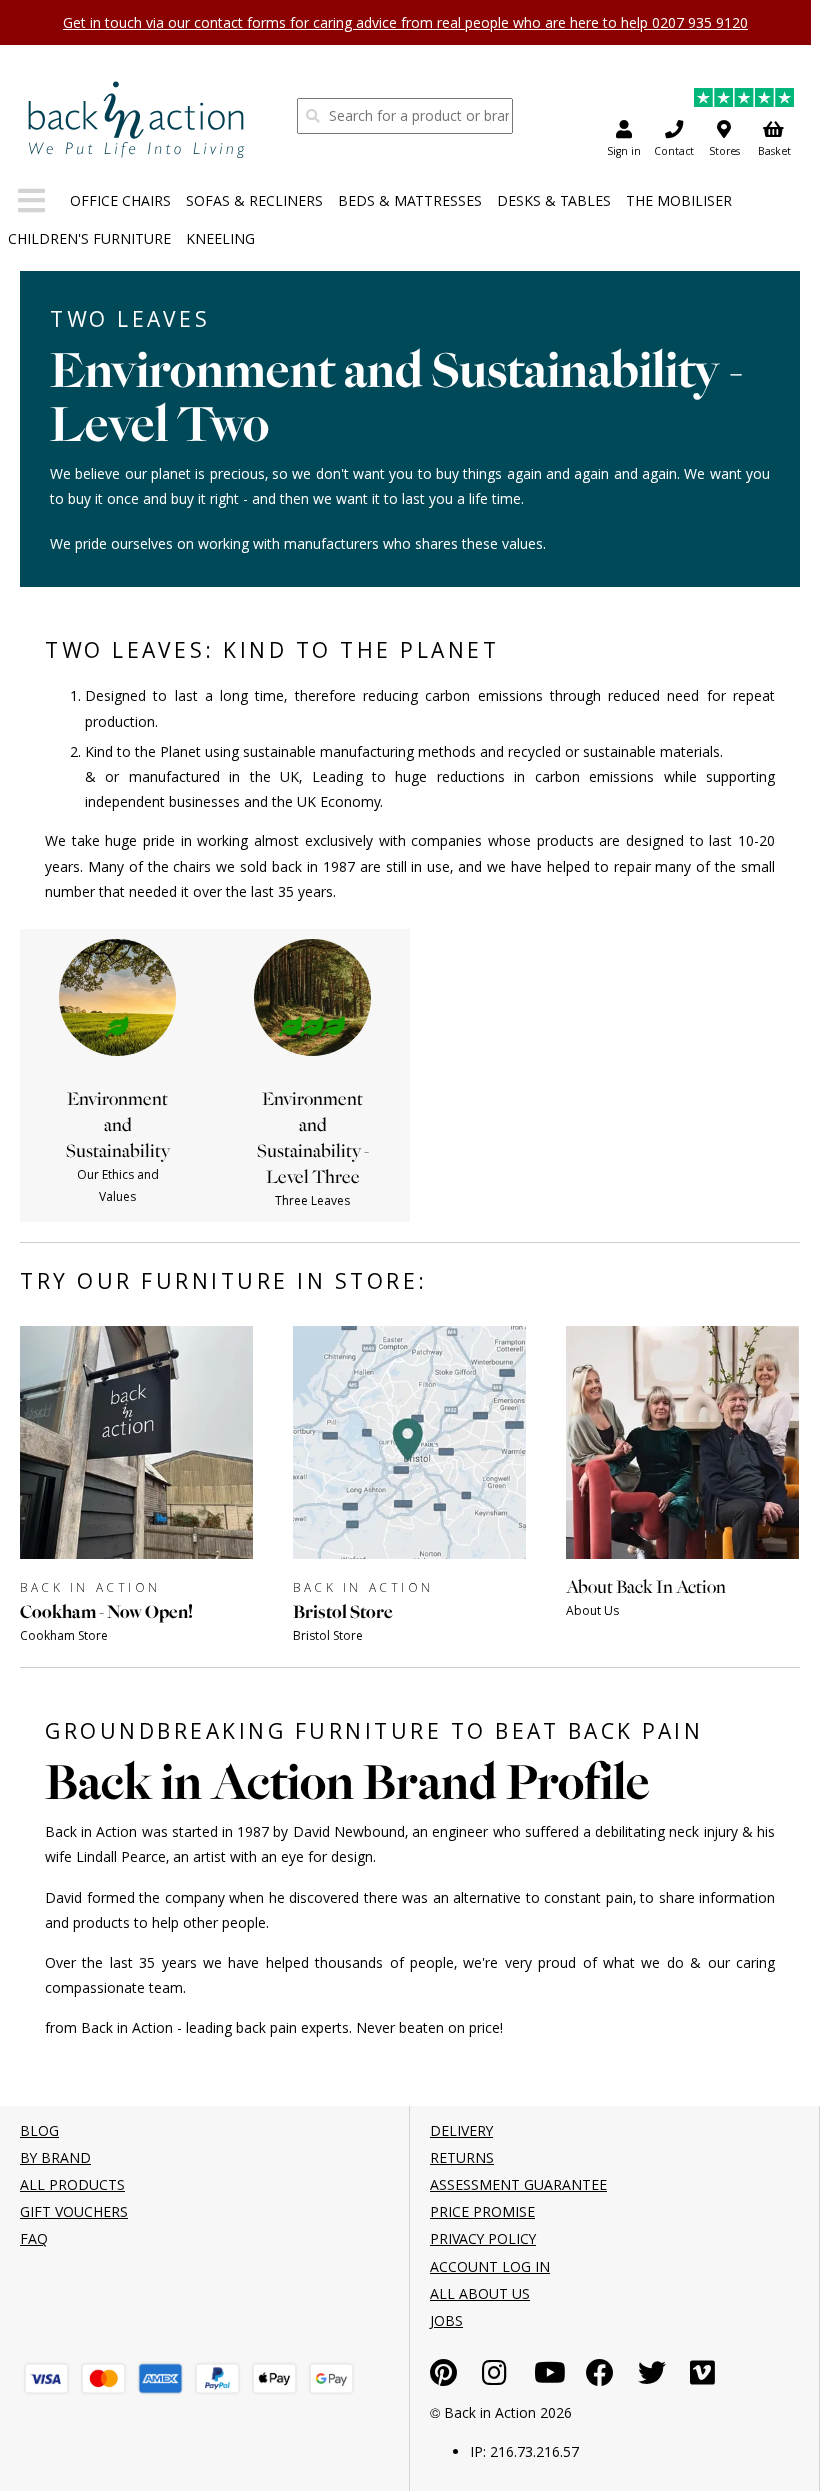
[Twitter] (652, 2377)
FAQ (34, 2238)
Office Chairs (120, 200)
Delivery (461, 2130)
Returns (462, 2157)
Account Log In (490, 2266)
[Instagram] (494, 2377)
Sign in (624, 151)
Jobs (446, 2320)
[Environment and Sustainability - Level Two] (136, 119)
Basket (774, 151)
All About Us (480, 2293)
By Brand (55, 2157)
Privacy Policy (483, 2238)
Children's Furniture (89, 238)
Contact (674, 151)
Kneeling (220, 238)
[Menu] (31, 205)
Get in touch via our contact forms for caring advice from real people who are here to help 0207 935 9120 (405, 22)
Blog (39, 2130)
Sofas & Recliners (254, 200)
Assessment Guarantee (518, 2184)
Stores (724, 151)
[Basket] (46, 2378)
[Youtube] (550, 2377)
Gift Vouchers (74, 2211)
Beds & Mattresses (410, 200)
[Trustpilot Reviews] (744, 100)
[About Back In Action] (682, 1640)
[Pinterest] (443, 2377)
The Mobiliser (679, 200)
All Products (72, 2184)
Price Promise (482, 2211)
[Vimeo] (702, 2377)
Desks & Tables (554, 200)
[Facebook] (600, 2377)
